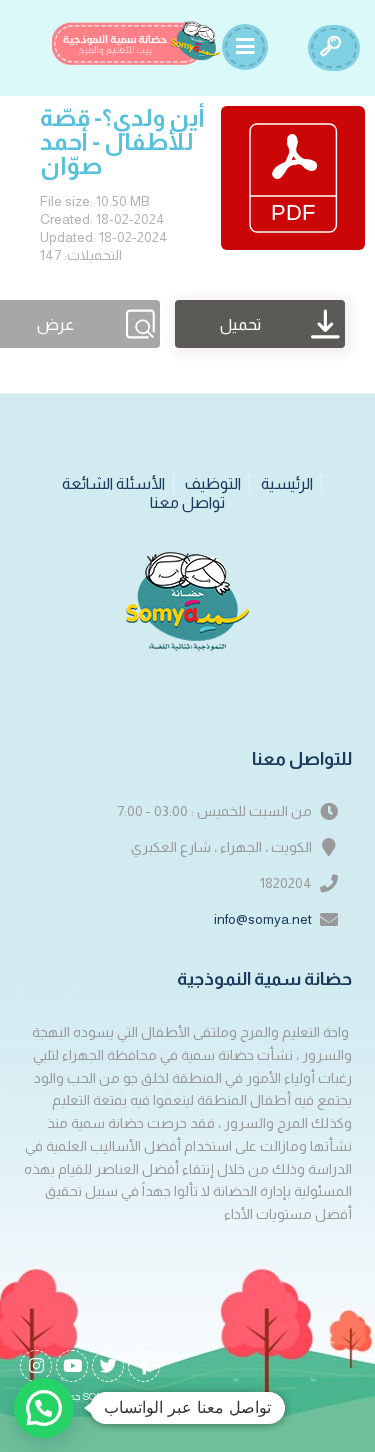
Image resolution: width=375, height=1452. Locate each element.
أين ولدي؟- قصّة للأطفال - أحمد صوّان (122, 141)
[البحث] (330, 48)
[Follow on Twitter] (108, 1366)
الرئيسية (287, 483)
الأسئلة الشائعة (113, 483)
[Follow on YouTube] (72, 1366)
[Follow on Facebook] (144, 1366)
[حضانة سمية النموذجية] (136, 43)
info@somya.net (263, 919)
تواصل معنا (187, 502)
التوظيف (213, 483)
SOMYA (101, 1396)
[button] (44, 1408)
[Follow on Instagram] (36, 1366)
